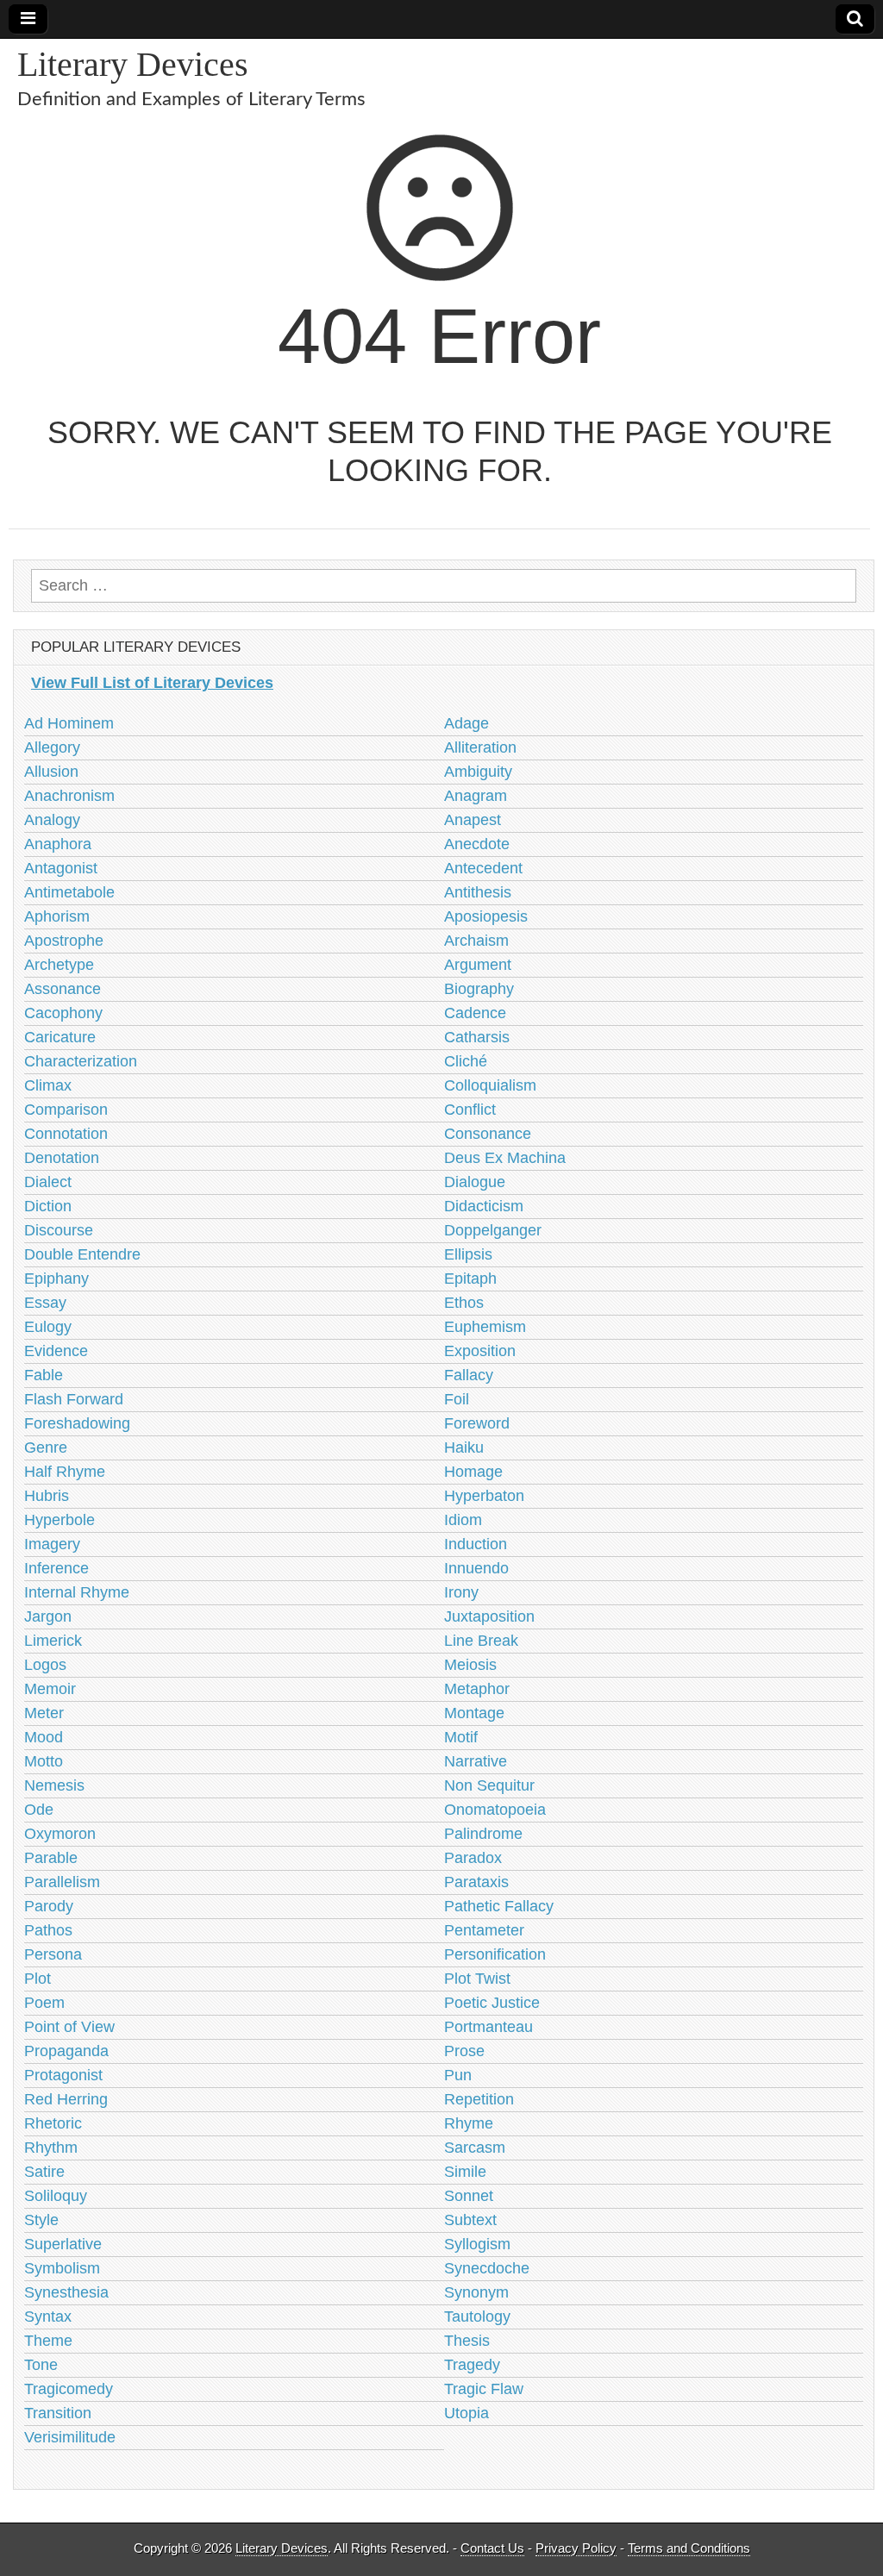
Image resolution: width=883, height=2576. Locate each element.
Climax (48, 1085)
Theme (48, 2341)
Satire (44, 2172)
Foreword (477, 1423)
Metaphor (477, 1689)
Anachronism (69, 796)
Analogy (52, 820)
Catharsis (477, 1037)
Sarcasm (475, 2148)
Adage (467, 723)
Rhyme (469, 2123)
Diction (48, 1206)
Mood (44, 1737)
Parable (51, 1858)
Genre (46, 1447)
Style (41, 2220)
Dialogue (475, 1182)
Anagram (476, 796)
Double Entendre (82, 1254)
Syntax (48, 2317)
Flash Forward (74, 1399)
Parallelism (62, 1882)
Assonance (63, 989)
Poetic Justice (492, 2003)
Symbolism (62, 2268)
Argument (478, 965)
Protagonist (63, 2075)
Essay (45, 1303)
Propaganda (66, 2051)
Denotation (62, 1158)
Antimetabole (69, 892)
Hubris (47, 1496)
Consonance (488, 1134)
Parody (49, 1906)
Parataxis (476, 1882)
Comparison (66, 1110)
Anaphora (58, 844)
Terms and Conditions (689, 2548)
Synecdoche (487, 2268)
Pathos (48, 1930)
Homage (473, 1472)
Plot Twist (477, 1979)
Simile (465, 2172)
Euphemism (485, 1327)
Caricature (60, 1037)
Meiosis (470, 1665)
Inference (56, 1568)
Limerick (53, 1641)
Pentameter (484, 1930)
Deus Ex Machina (505, 1158)
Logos (45, 1665)
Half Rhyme (65, 1472)
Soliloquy (56, 2196)
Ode (39, 1810)
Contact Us (492, 2548)
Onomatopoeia (495, 1810)
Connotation (66, 1134)
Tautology (477, 2317)
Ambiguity (478, 772)
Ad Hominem (69, 723)
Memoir (50, 1689)
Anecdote (477, 844)
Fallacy (469, 1375)
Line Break (481, 1641)
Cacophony (63, 1013)
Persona (53, 1954)
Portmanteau (488, 2027)
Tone (41, 2365)
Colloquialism (490, 1085)
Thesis (467, 2341)
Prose (464, 2051)
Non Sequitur (489, 1785)
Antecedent (483, 868)
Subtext (470, 2220)
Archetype (59, 965)
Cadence (475, 1013)
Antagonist (61, 868)
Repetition (479, 2099)
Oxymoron (60, 1834)
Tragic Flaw (484, 2389)
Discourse (59, 1230)
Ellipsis (468, 1254)
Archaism (476, 941)
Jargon (48, 1616)
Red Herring (66, 2099)
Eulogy (48, 1327)
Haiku (464, 1447)
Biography (479, 989)
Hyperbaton (484, 1496)
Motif (461, 1737)
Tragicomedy (69, 2389)
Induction (476, 1544)
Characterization (81, 1061)
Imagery (52, 1544)
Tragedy (472, 2365)
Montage (474, 1713)
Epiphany (56, 1279)
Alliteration (480, 747)
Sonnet (469, 2196)
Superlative (63, 2244)
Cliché (466, 1061)
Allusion (51, 772)
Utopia (467, 2413)
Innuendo (476, 1568)
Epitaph (470, 1279)
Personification (495, 1954)
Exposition (480, 1351)
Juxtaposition (489, 1616)
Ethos (464, 1303)
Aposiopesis (486, 916)
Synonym (476, 2292)
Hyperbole (59, 1520)
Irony (461, 1592)
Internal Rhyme (77, 1592)
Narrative (476, 1761)
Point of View (69, 2027)
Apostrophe (64, 941)
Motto (44, 1761)
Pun (458, 2075)
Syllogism (477, 2244)
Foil (457, 1399)
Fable (44, 1375)
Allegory (52, 747)
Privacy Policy (576, 2548)
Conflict (470, 1110)
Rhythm (51, 2148)
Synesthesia (66, 2292)
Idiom (463, 1520)
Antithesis (478, 892)
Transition (58, 2413)
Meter (44, 1713)
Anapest (473, 820)
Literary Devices (133, 64)
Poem (44, 2003)
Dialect (48, 1182)
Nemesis (54, 1785)
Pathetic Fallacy (499, 1906)
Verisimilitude (70, 2437)
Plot (38, 1979)
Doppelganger (493, 1230)
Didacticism (484, 1206)
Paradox (473, 1858)
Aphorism (57, 916)
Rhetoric (53, 2123)
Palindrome (483, 1834)
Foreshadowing (77, 1423)
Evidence (56, 1351)
